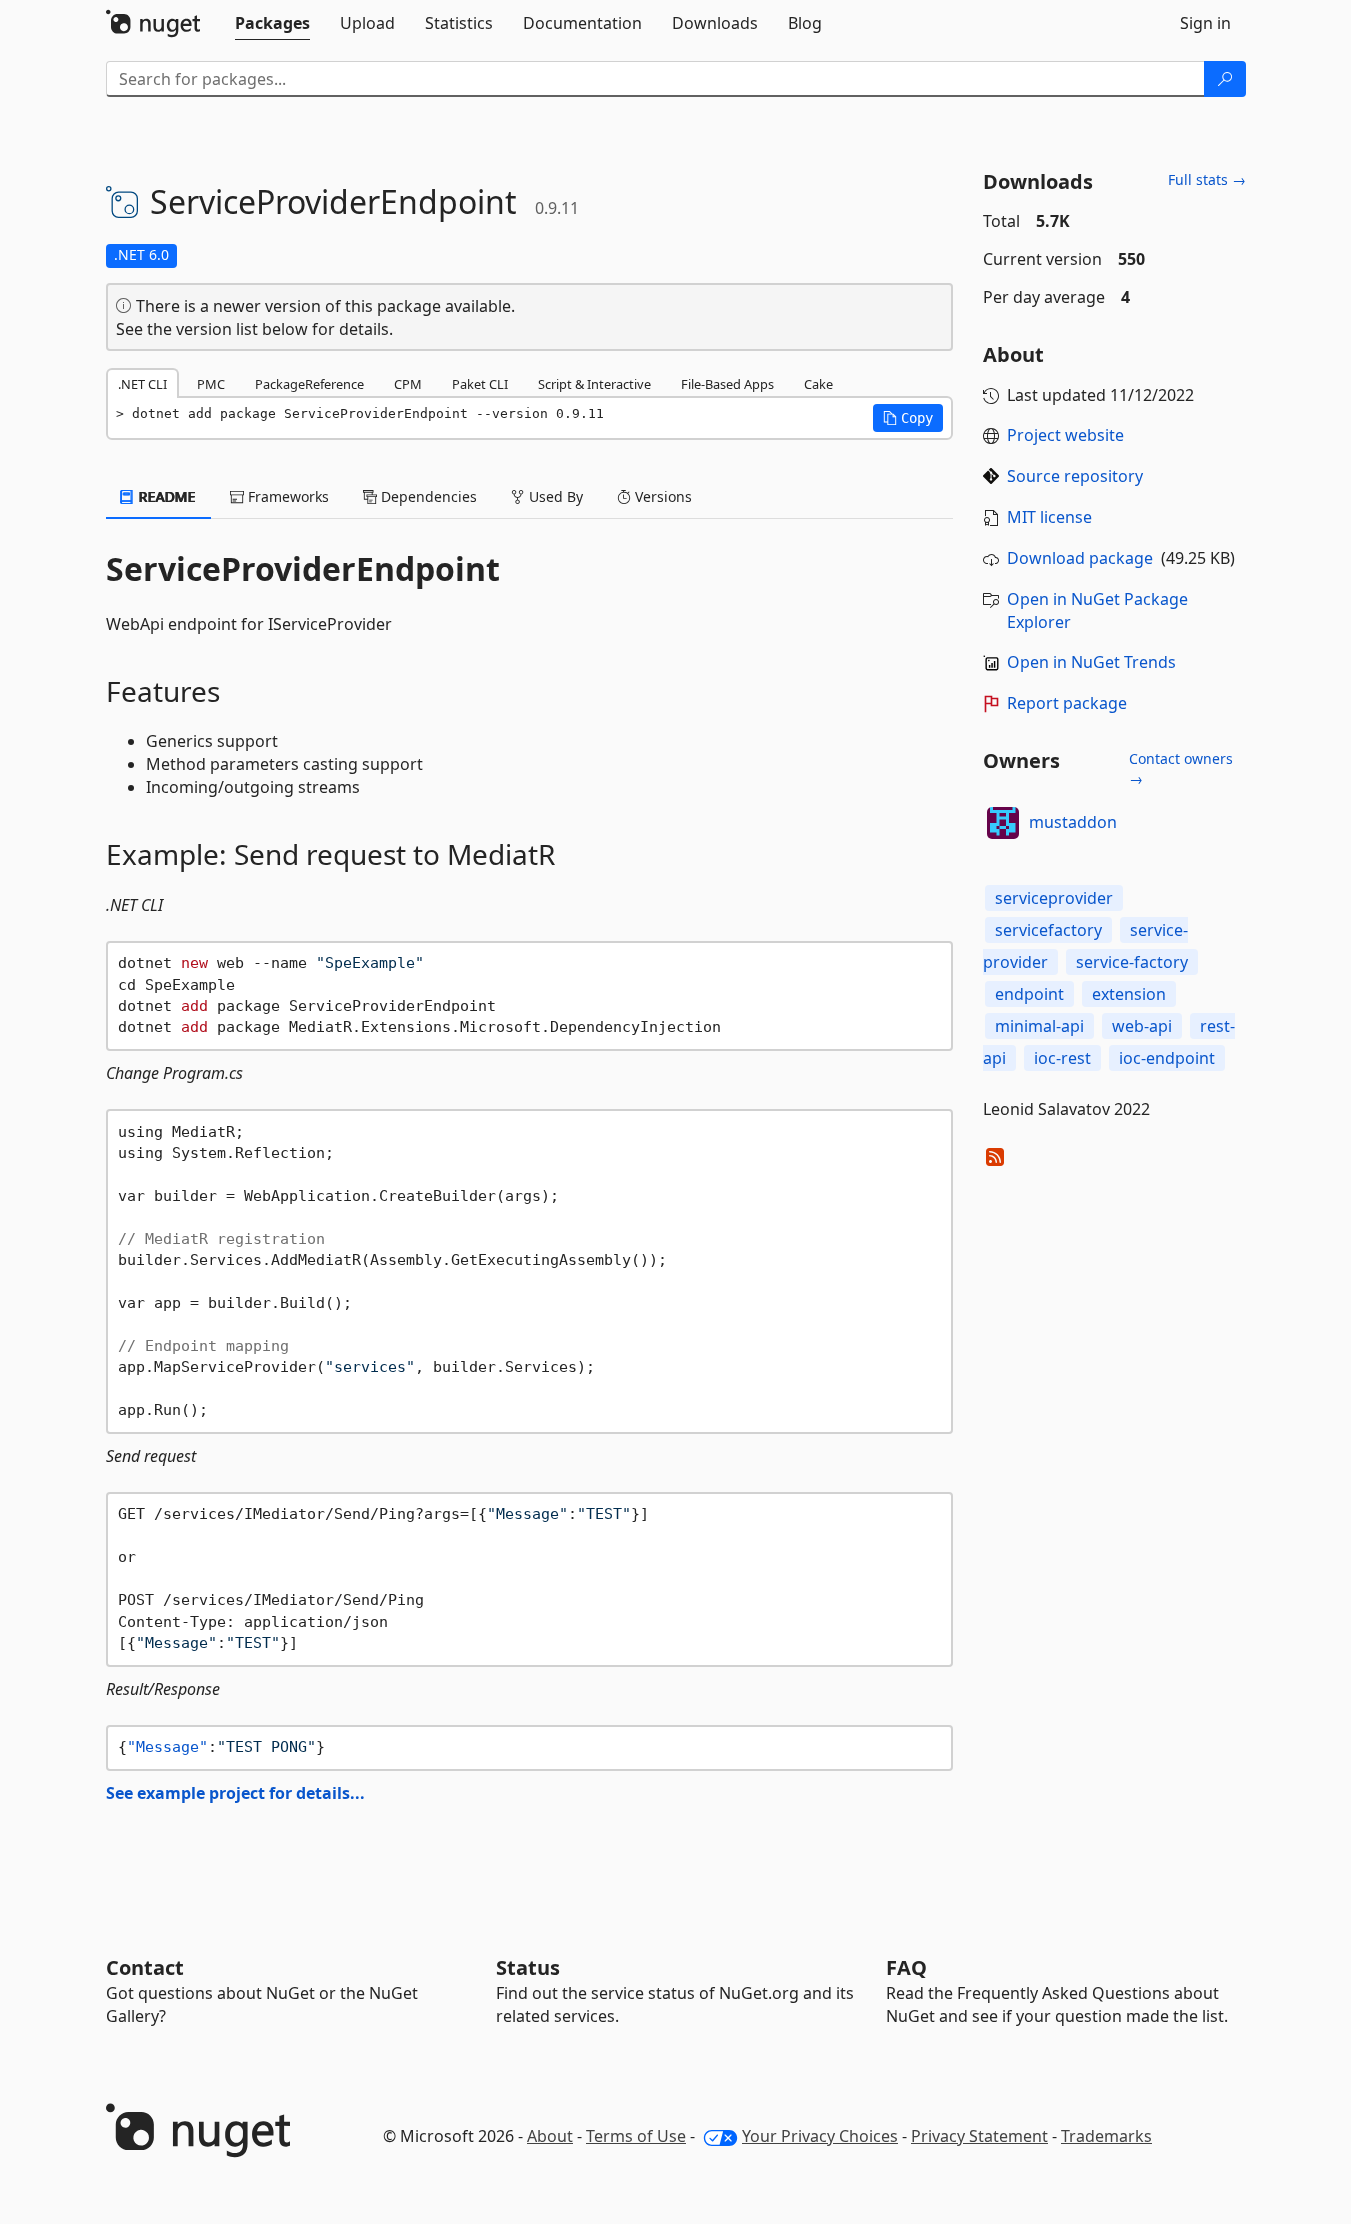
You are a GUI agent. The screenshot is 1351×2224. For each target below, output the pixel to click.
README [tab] (165, 496)
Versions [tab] (661, 496)
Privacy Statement (979, 2136)
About (550, 2136)
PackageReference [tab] (309, 384)
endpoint (1029, 994)
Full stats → (1207, 179)
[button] (908, 418)
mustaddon (1073, 822)
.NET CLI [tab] (142, 384)
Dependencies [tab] (427, 496)
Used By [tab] (554, 496)
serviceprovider (1054, 898)
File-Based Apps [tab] (727, 384)
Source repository (1075, 476)
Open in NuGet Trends (1091, 662)
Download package (1080, 558)
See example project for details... (235, 1793)
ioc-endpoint (1167, 1058)
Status (528, 1967)
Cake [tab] (818, 384)
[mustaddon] (1003, 823)
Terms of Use (636, 2136)
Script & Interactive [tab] (594, 384)
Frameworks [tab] (286, 496)
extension (1129, 994)
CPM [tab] (408, 384)
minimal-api (1039, 1026)
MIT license (1049, 517)
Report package (1067, 703)
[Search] (1225, 79)
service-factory (1132, 962)
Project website (1065, 435)
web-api (1142, 1026)
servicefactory (1048, 930)
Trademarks (1106, 2136)
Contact (145, 1967)
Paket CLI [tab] (480, 384)
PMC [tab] (211, 384)
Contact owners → (1181, 768)
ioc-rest (1062, 1058)
